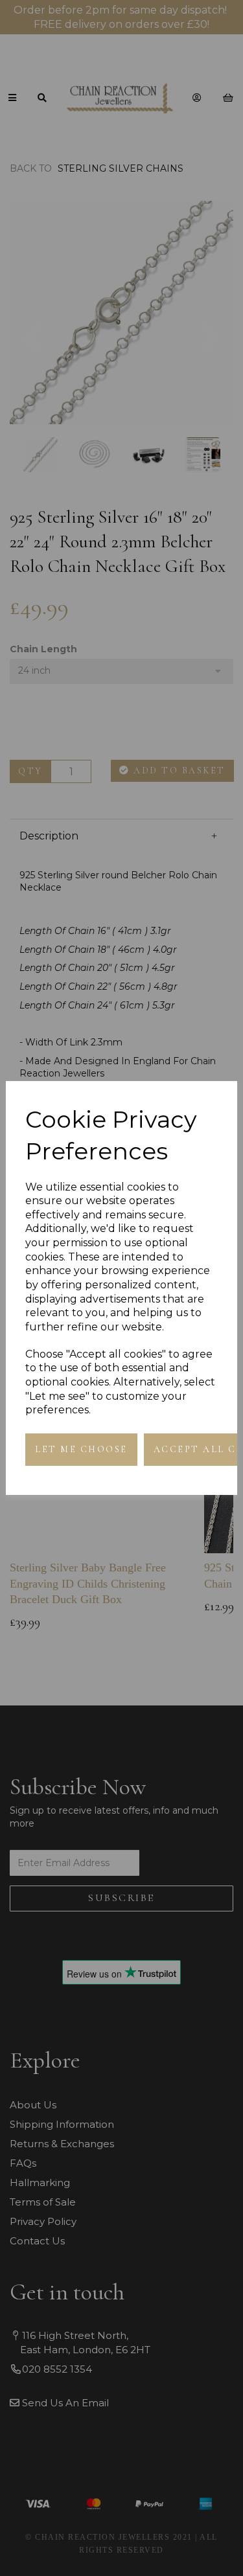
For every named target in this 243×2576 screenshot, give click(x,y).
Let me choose (81, 1449)
